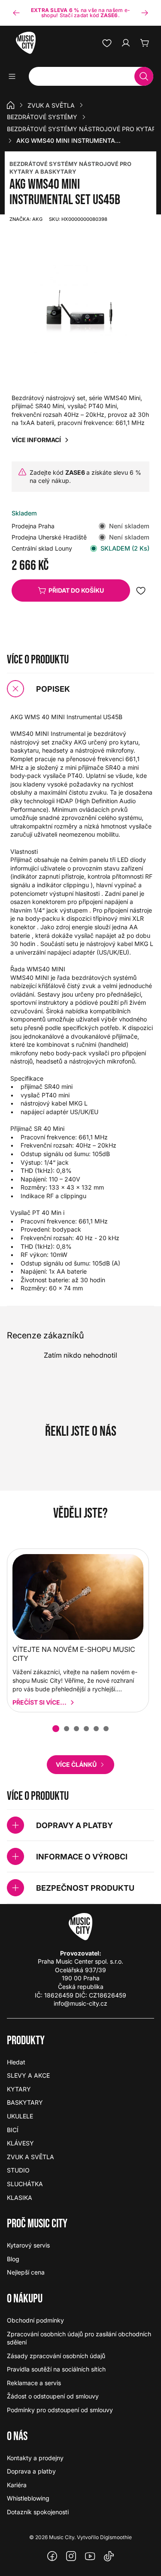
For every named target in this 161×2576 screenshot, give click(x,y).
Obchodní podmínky (35, 2320)
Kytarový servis (28, 2245)
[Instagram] (71, 2556)
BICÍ (13, 2130)
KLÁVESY (20, 2143)
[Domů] (11, 105)
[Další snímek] (145, 13)
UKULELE (20, 2116)
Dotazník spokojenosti (38, 2512)
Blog (13, 2259)
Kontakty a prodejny (35, 2458)
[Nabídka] (15, 76)
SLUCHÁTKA (25, 2184)
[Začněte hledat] (144, 76)
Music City (62, 2537)
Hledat (16, 2062)
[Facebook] (52, 2556)
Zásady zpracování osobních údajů (56, 2356)
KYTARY (19, 2089)
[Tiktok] (109, 2556)
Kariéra (17, 2485)
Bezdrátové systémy (42, 117)
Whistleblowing (28, 2498)
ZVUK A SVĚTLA (51, 105)
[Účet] (126, 43)
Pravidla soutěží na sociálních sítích (56, 2369)
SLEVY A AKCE (28, 2075)
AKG (26, 219)
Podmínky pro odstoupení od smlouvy (60, 2410)
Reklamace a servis (34, 2383)
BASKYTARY (25, 2102)
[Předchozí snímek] (16, 13)
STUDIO (18, 2170)
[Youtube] (90, 2556)
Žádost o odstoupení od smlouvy (53, 2396)
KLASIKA (20, 2198)
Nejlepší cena (26, 2272)
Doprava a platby (31, 2471)
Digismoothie (116, 2537)
